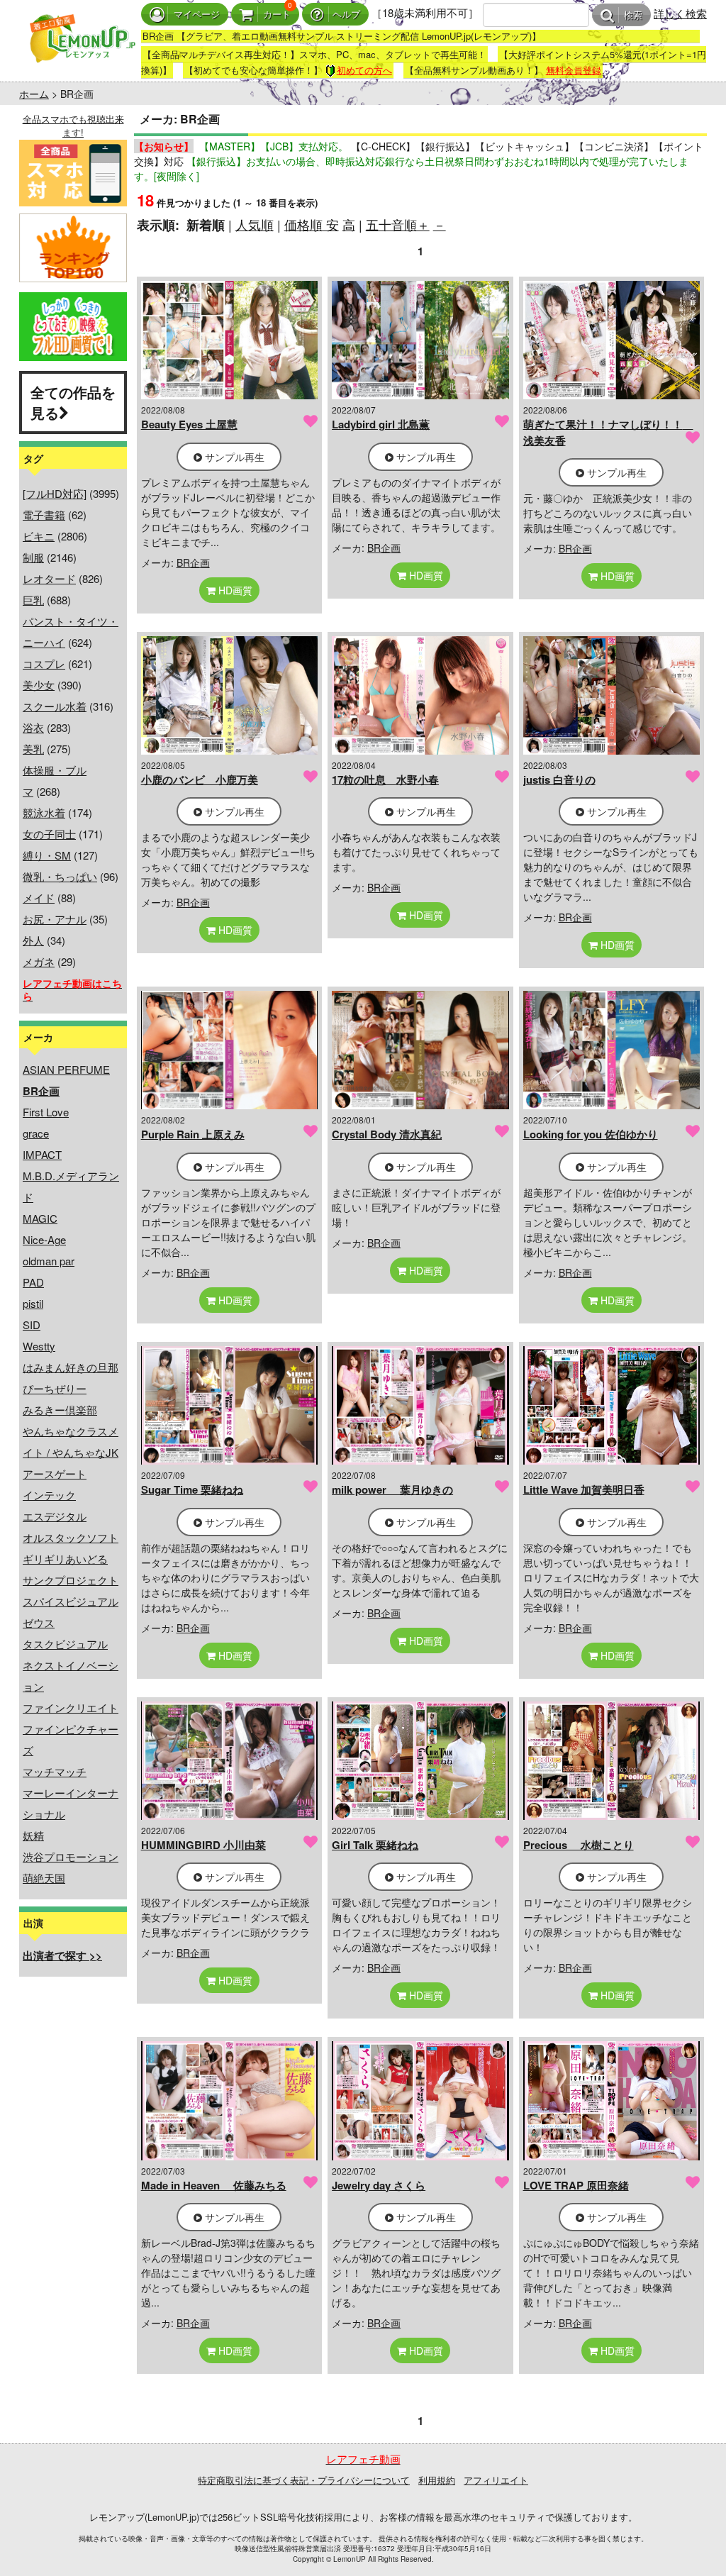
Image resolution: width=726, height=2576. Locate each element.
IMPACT (42, 1154)
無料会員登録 (574, 70)
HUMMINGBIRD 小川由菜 (203, 1845)
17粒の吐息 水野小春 (385, 779)
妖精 (33, 1835)
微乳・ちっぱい (60, 876)
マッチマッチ (55, 1771)
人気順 (255, 224)
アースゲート (55, 1473)
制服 (33, 557)
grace (36, 1133)
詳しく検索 (680, 13)
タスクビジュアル (65, 1644)
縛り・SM (47, 855)
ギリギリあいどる (65, 1559)
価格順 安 (312, 224)
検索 (633, 15)
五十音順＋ (398, 224)
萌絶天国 (44, 1878)
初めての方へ (364, 70)
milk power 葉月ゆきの (392, 1489)
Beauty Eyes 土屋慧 (189, 424)
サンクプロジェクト (71, 1580)
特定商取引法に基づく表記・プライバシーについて (304, 2480)
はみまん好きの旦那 (71, 1367)
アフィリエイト (496, 2480)
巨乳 (33, 600)
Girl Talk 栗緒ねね (375, 1845)
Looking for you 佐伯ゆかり (591, 1134)
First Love (46, 1112)
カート (277, 15)
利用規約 (437, 2480)
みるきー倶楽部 (60, 1410)
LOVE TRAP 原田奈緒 (576, 2185)
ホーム (34, 94)
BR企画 (193, 562)
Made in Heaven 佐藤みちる (214, 2185)
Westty (39, 1346)
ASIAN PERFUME (66, 1069)
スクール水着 (55, 706)
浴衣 (33, 727)
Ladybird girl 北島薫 (381, 424)
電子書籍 (44, 515)
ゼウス (39, 1622)
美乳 (33, 749)
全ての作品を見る (73, 402)
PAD (33, 1282)
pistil (33, 1303)
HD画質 (234, 590)
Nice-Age (44, 1239)
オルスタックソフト (71, 1537)
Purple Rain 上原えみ (193, 1134)
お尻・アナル (55, 919)
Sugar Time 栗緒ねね (192, 1489)
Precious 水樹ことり (579, 1845)
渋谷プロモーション (71, 1856)
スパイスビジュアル (71, 1601)
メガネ (39, 961)
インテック (49, 1495)
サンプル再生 (233, 457)
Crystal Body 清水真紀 (387, 1134)
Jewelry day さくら (379, 2185)
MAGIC (40, 1218)
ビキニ (39, 536)
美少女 (39, 685)
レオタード (49, 578)
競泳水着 (44, 812)
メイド (39, 898)
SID (32, 1325)
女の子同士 (49, 834)
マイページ (197, 15)
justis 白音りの (559, 779)
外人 (33, 940)
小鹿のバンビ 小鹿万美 (200, 779)
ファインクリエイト (71, 1708)
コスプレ (44, 664)
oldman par (49, 1261)
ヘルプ (346, 15)
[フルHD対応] (55, 493)
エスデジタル (55, 1516)
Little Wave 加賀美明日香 (584, 1489)
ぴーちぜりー (55, 1388)
